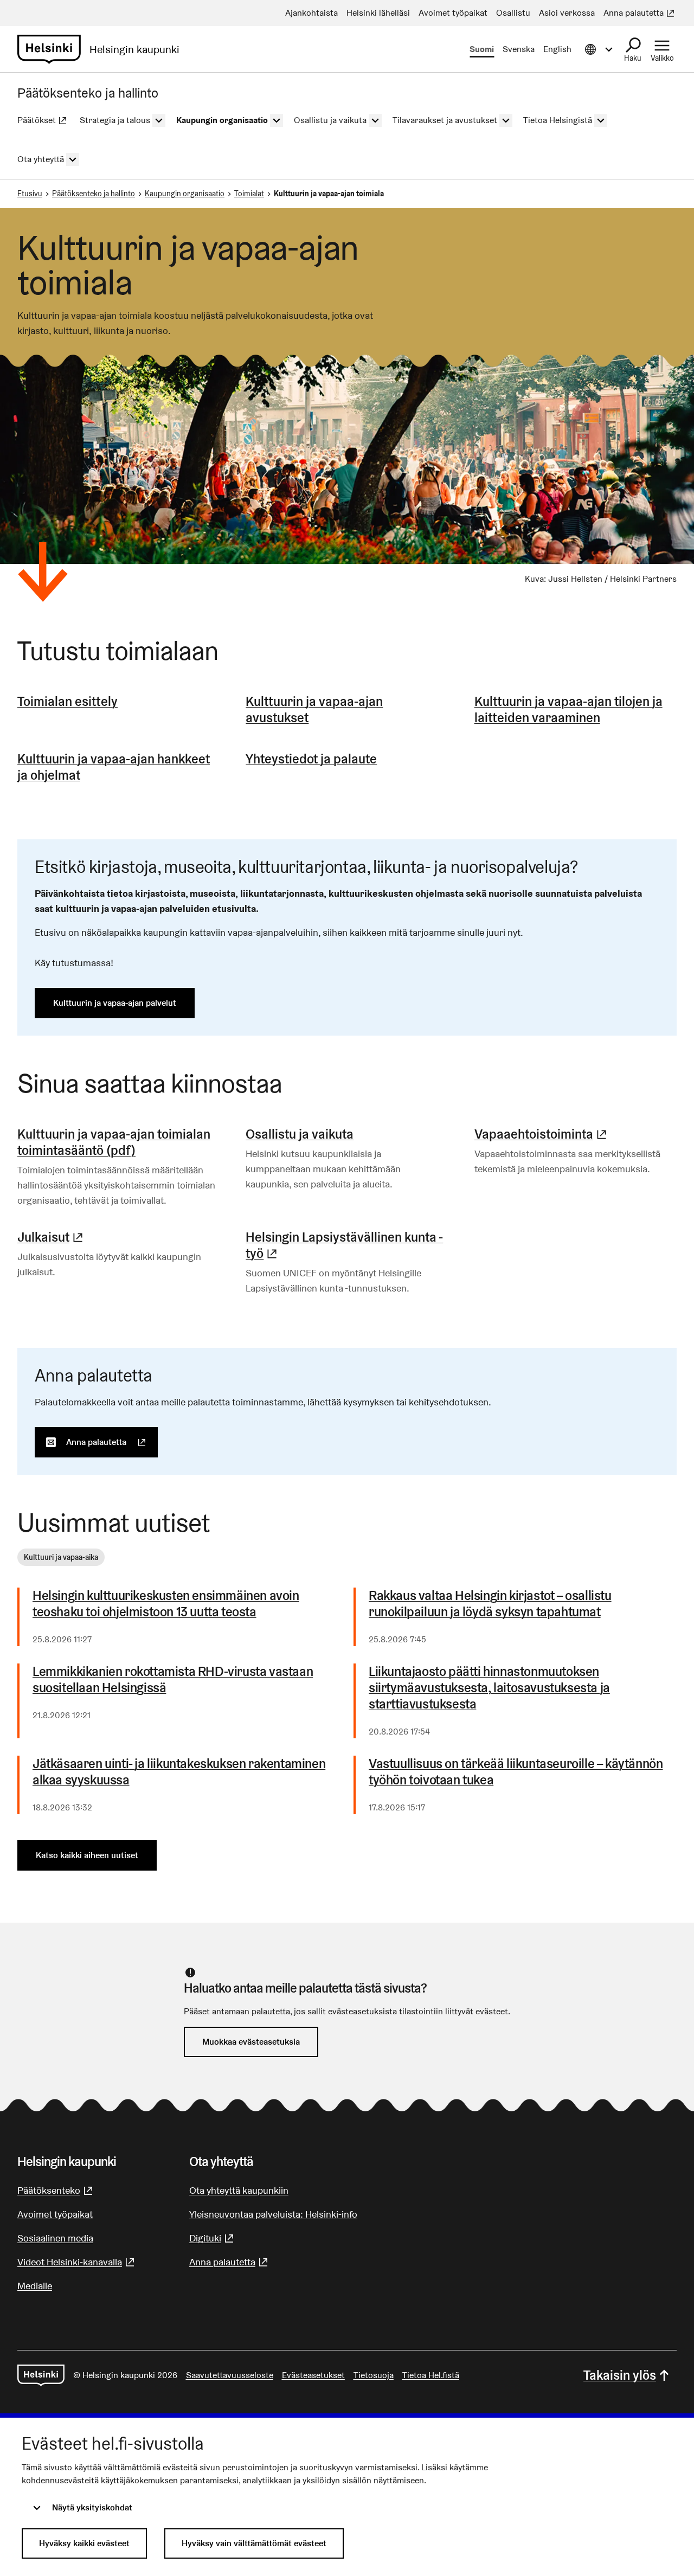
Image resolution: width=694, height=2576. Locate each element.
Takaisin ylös (620, 2375)
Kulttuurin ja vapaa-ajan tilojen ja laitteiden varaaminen (568, 709)
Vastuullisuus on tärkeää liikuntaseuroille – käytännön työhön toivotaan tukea (516, 1772)
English (557, 49)
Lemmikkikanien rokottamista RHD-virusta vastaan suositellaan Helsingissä (173, 1680)
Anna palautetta (112, 1442)
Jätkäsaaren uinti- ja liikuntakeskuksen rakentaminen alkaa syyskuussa (179, 1772)
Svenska (519, 49)
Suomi (482, 49)
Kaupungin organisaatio (185, 194)
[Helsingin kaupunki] (41, 2375)
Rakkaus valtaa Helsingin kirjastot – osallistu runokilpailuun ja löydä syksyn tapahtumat (490, 1604)
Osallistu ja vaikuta (300, 1134)
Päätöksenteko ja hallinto (94, 194)
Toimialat (249, 194)
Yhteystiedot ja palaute (311, 759)
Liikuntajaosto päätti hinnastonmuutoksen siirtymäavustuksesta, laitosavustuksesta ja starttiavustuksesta (489, 1688)
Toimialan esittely (68, 701)
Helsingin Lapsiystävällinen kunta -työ (347, 1245)
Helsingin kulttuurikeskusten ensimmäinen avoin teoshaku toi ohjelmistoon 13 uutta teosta (166, 1604)
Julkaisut (52, 1237)
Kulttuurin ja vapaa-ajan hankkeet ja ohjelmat (114, 767)
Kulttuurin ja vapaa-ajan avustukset (314, 709)
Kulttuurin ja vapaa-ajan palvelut (115, 1003)
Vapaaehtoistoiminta (542, 1134)
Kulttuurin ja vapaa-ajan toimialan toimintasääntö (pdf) (114, 1142)
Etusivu (30, 194)
